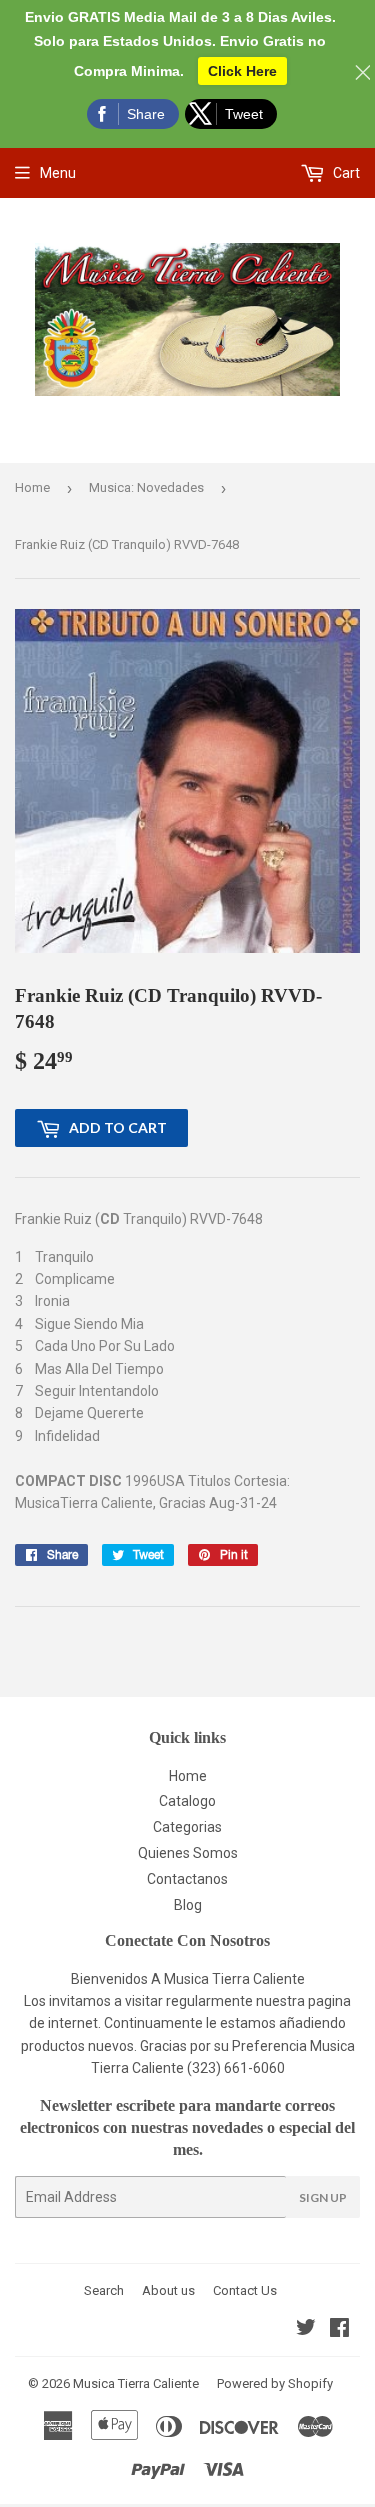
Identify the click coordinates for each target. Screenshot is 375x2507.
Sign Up (323, 2197)
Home (32, 487)
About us (168, 2290)
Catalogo (187, 1801)
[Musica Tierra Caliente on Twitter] (306, 2330)
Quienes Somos (188, 1853)
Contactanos (187, 1879)
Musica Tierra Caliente (136, 2383)
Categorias (187, 1827)
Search (104, 2290)
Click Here (242, 71)
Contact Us (245, 2290)
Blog (188, 1905)
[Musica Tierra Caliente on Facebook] (339, 2330)
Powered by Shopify (275, 2383)
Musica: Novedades (146, 487)
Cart (345, 173)
